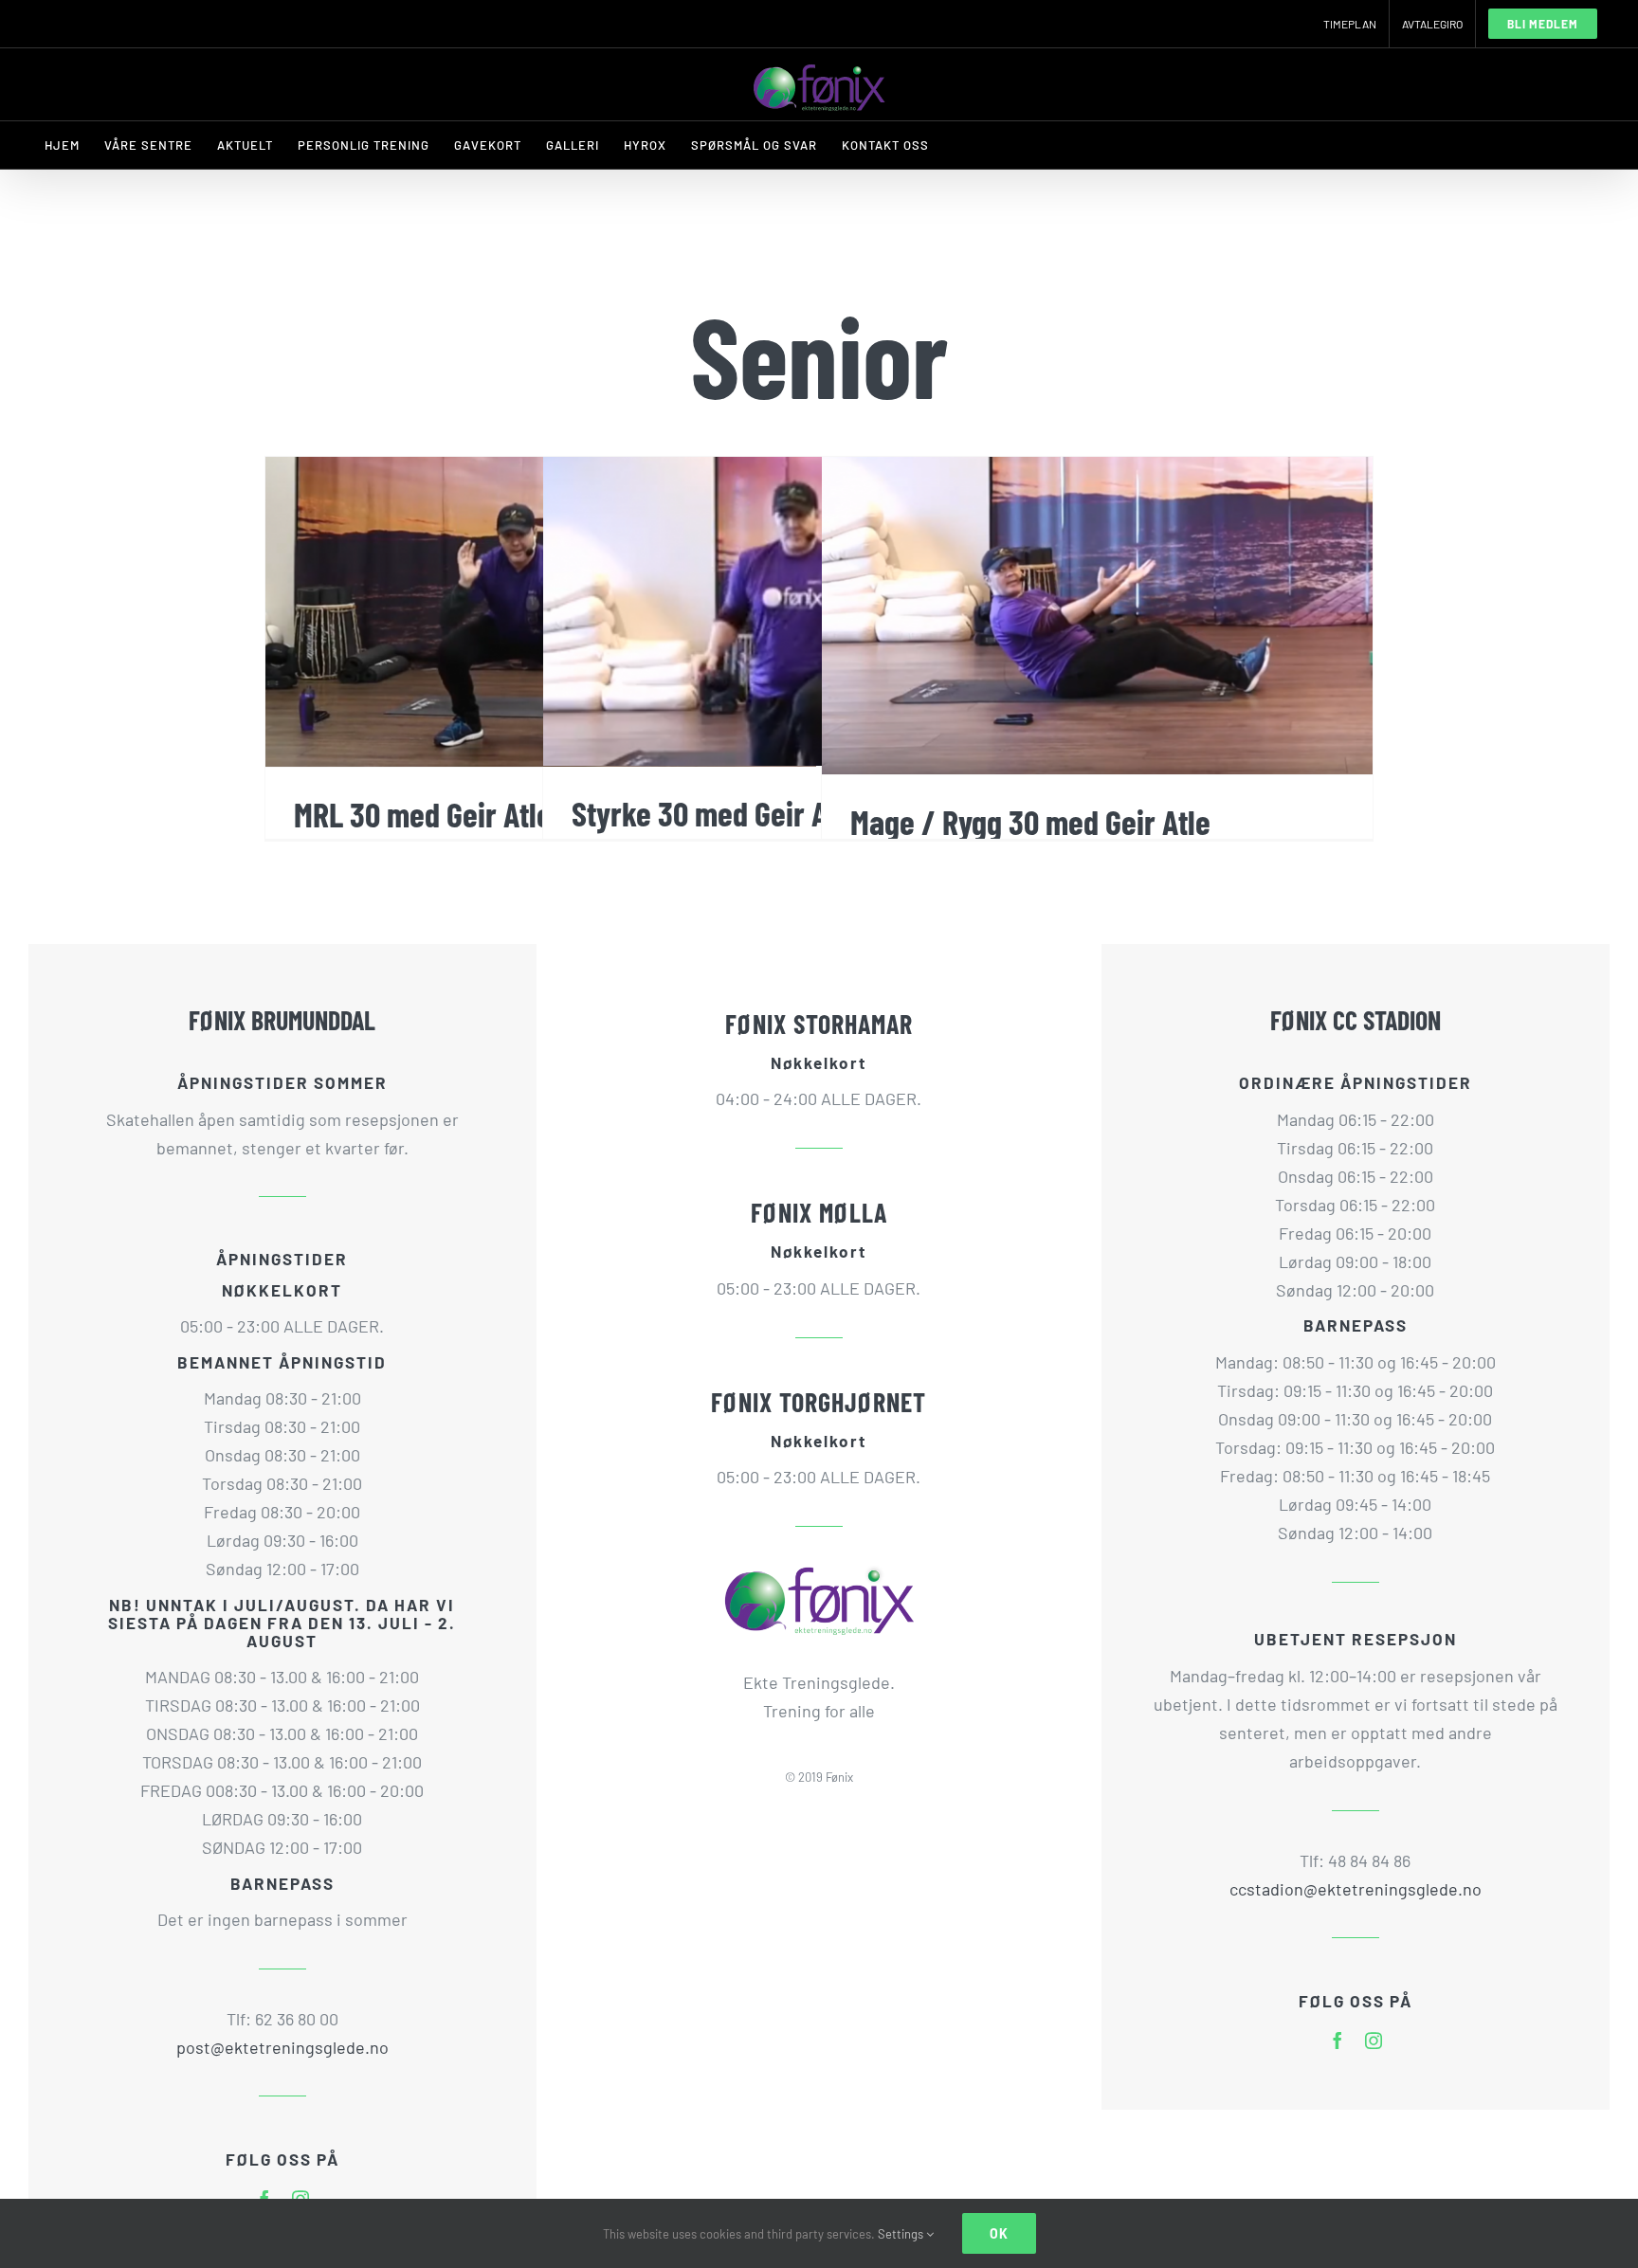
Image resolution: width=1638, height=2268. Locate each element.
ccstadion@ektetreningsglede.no (1356, 1889)
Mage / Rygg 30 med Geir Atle (1030, 821)
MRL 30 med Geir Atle (423, 814)
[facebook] (1338, 2041)
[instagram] (1374, 2041)
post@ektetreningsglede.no (282, 2047)
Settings (902, 2234)
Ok (999, 2233)
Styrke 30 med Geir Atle (716, 813)
